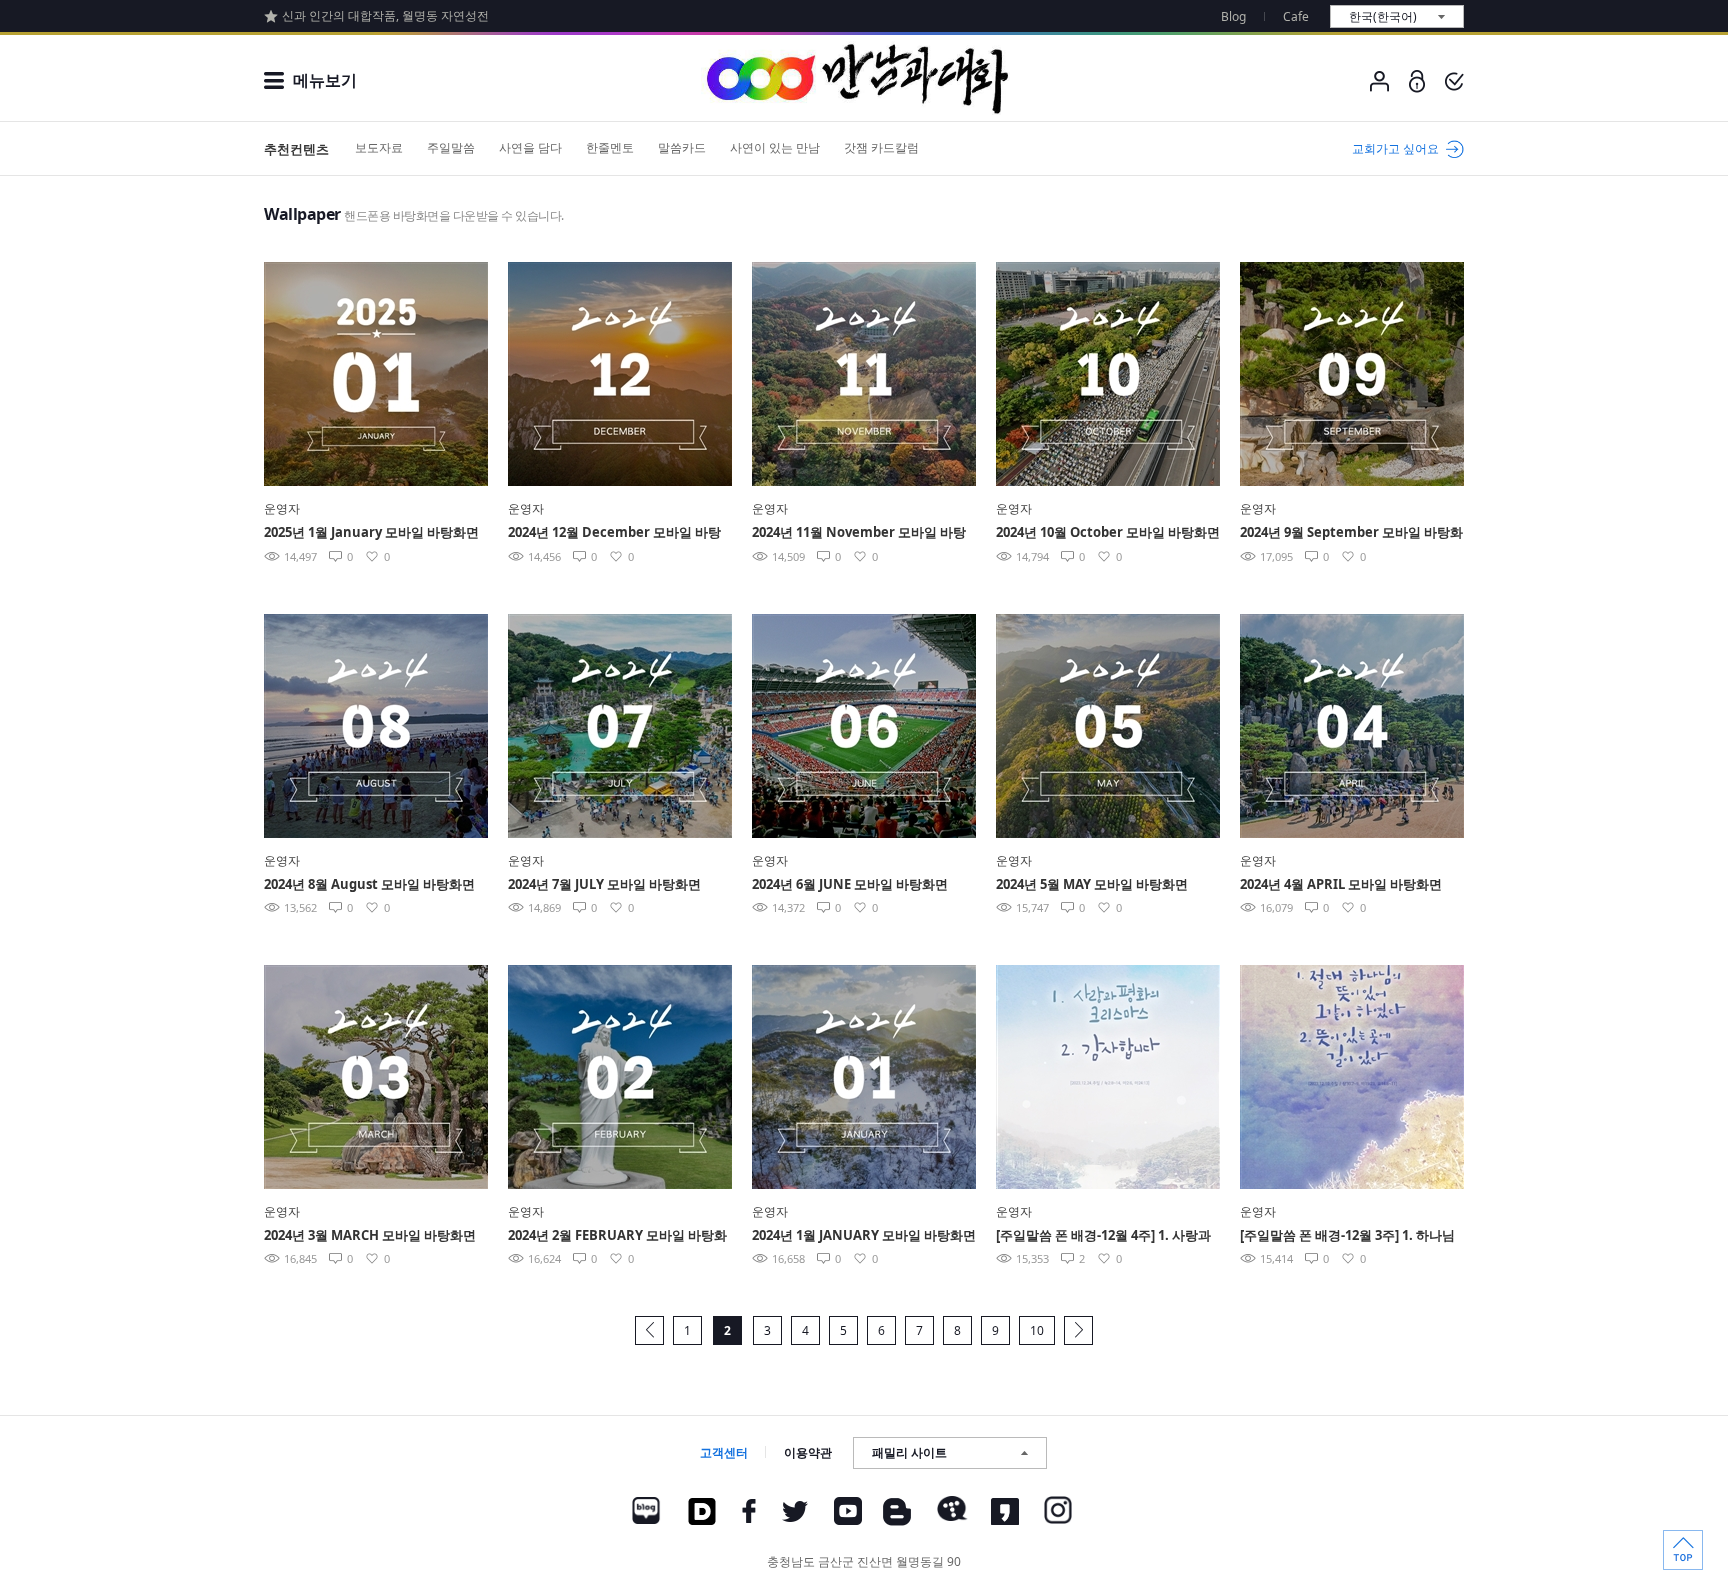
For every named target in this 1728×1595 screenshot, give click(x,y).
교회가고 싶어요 (1395, 148)
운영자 (282, 508)
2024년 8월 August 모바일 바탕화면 (369, 884)
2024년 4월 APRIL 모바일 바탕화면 (1341, 884)
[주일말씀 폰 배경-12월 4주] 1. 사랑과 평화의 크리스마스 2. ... (1103, 1236)
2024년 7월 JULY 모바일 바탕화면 (604, 884)
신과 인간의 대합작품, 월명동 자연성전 (385, 15)
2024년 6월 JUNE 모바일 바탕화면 (850, 884)
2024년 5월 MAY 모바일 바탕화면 (1092, 884)
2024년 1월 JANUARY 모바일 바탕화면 (864, 1235)
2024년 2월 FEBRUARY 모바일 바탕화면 (617, 1236)
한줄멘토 (610, 147)
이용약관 (808, 1452)
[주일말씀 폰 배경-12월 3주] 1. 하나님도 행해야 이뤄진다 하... (1347, 1236)
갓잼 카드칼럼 (881, 147)
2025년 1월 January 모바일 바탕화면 (371, 532)
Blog (1233, 16)
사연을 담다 (530, 147)
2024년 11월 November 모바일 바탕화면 (859, 533)
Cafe (1296, 16)
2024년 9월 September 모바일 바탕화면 (1351, 533)
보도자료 (379, 147)
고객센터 (724, 1452)
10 (1037, 1330)
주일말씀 (451, 147)
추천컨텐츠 (296, 149)
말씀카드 (682, 147)
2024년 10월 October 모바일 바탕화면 (1108, 532)
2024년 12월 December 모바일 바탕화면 (614, 533)
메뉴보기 (325, 80)
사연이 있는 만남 (775, 147)
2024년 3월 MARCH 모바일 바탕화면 (370, 1235)
